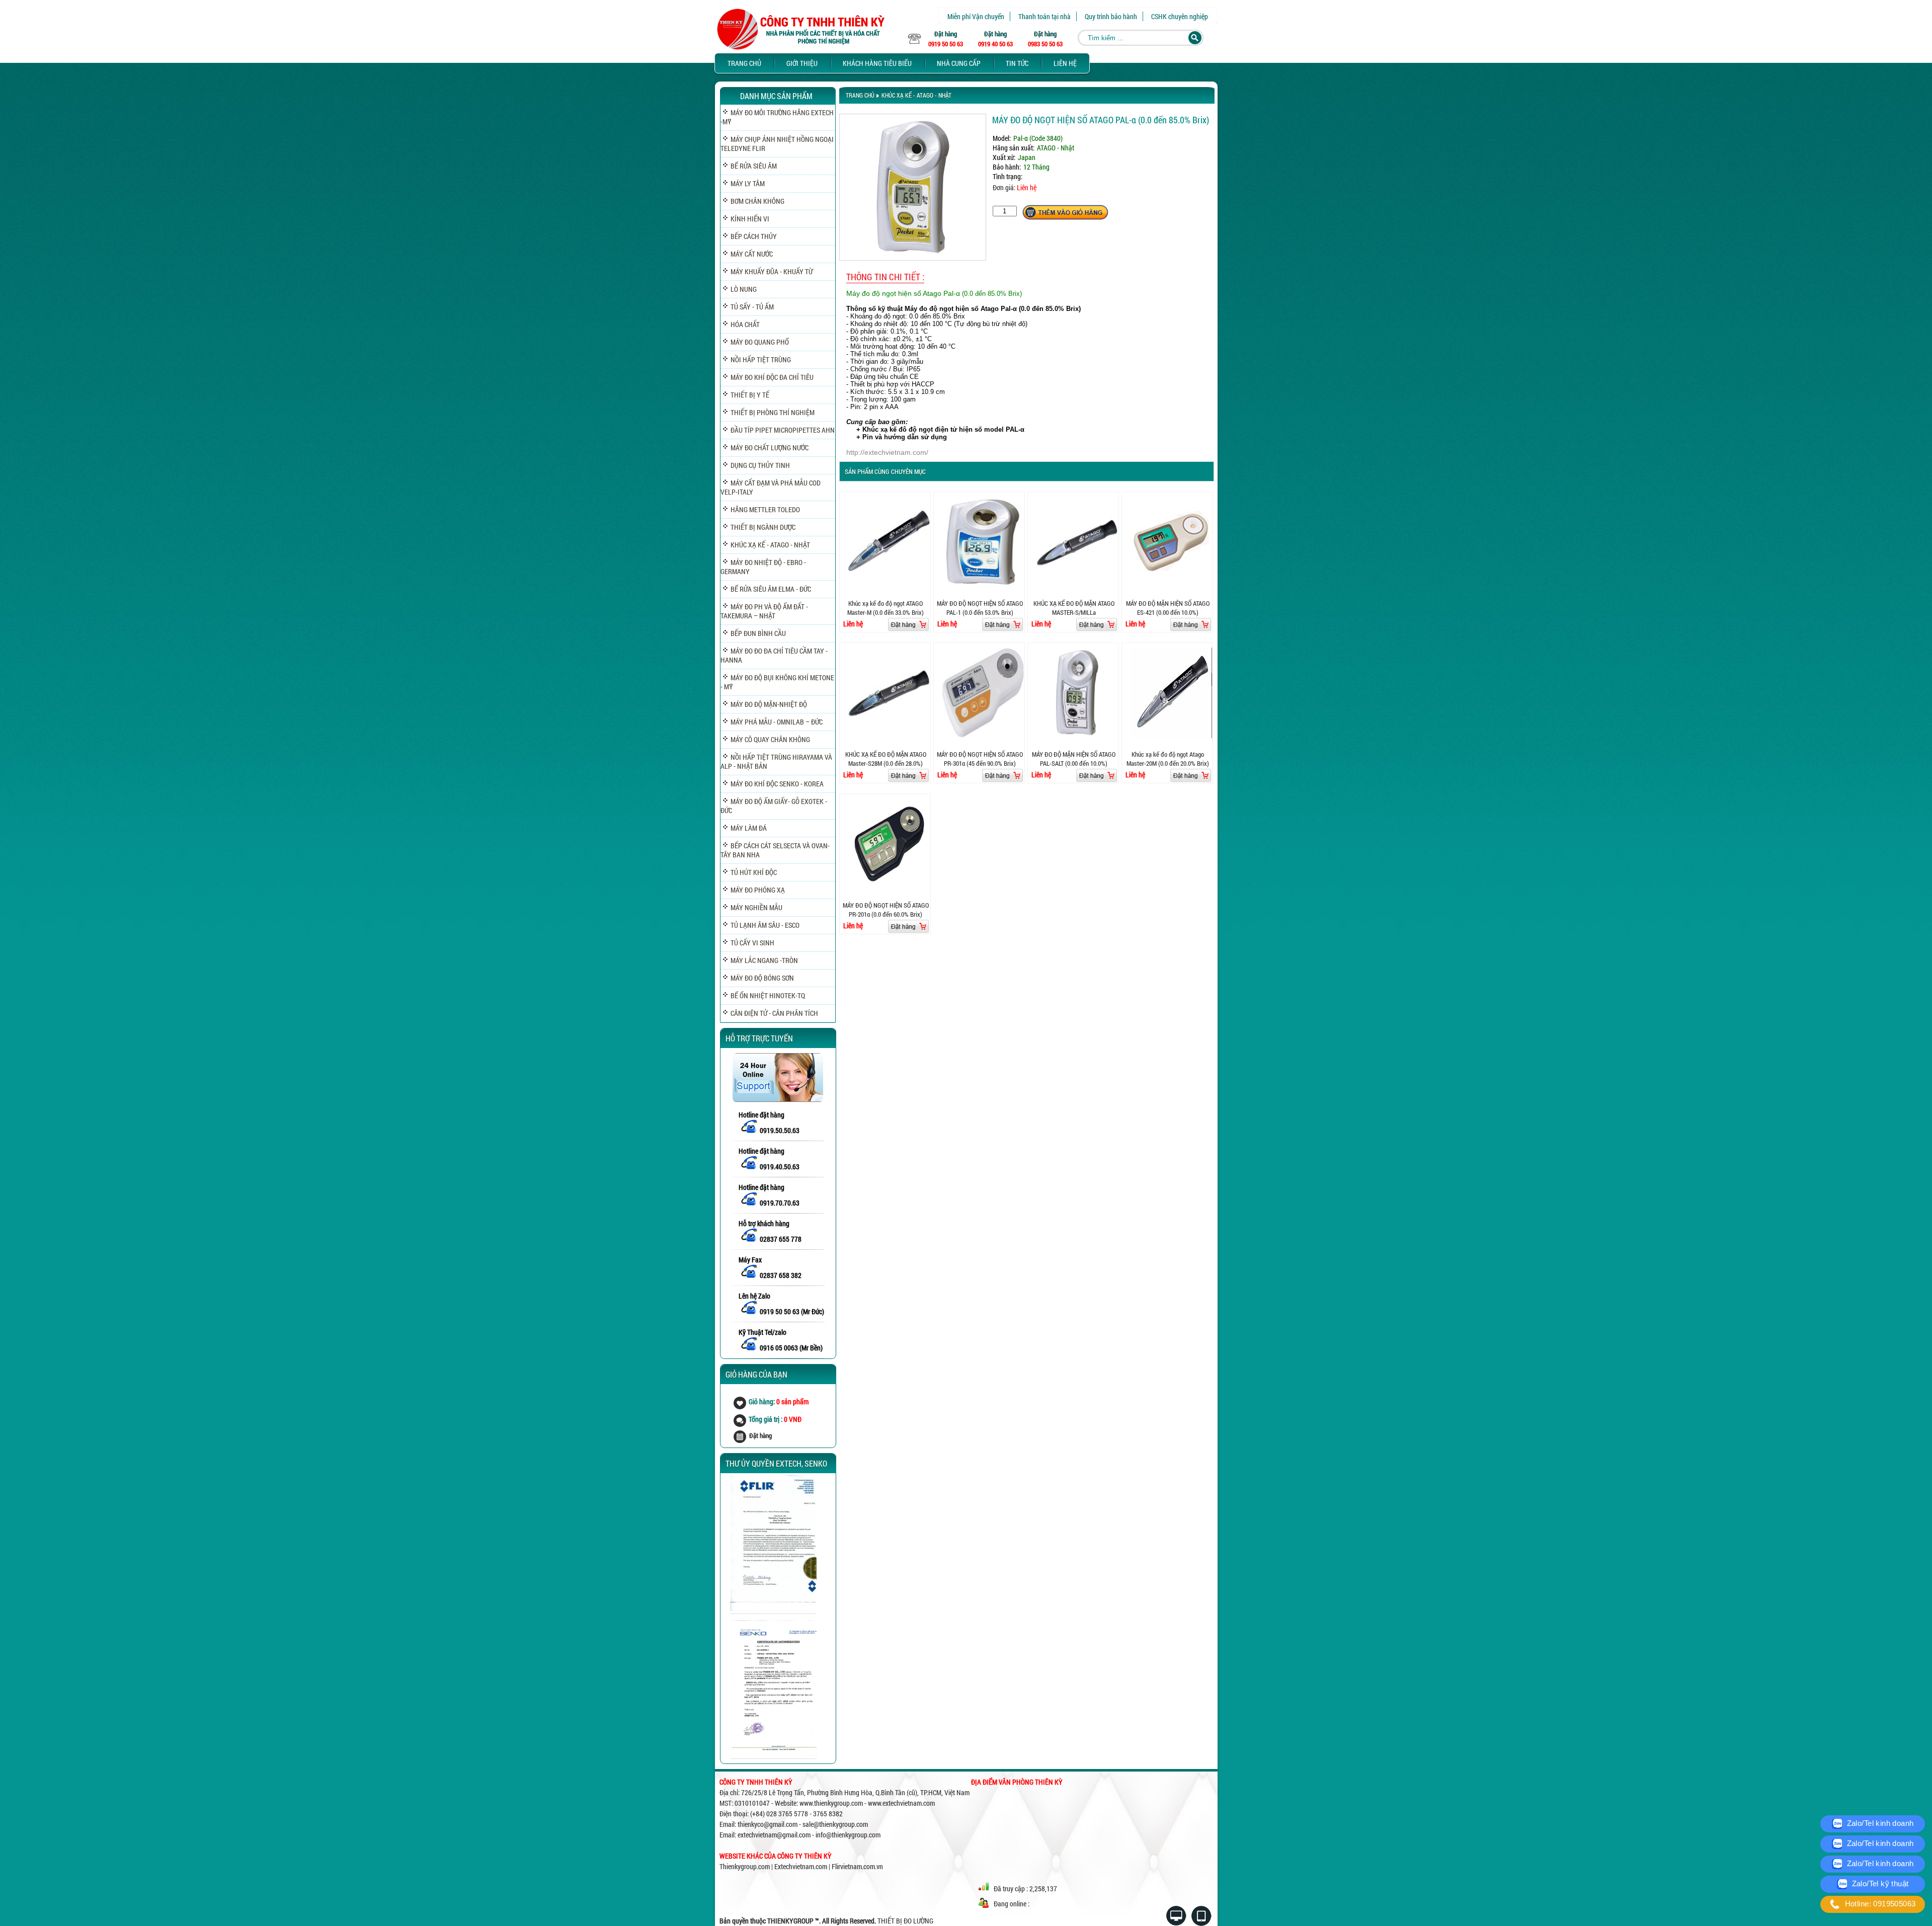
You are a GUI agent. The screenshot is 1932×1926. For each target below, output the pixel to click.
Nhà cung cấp (959, 63)
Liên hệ (1065, 63)
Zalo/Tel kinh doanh (1879, 1823)
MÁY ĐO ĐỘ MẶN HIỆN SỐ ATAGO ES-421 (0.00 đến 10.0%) (1168, 608)
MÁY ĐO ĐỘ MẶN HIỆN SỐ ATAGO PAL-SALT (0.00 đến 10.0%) (1074, 759)
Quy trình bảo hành (1111, 16)
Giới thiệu (802, 63)
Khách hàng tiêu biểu (877, 63)
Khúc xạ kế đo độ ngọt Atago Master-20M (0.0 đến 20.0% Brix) (1168, 759)
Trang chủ (744, 63)
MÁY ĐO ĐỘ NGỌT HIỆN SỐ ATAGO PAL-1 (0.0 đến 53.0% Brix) (980, 608)
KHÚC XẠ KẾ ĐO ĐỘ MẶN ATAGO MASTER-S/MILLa (1074, 608)
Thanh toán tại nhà (1044, 16)
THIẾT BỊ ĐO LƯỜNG (905, 1921)
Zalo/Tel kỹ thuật (1879, 1883)
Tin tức (1017, 63)
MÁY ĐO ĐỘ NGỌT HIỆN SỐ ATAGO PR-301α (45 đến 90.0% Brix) (980, 759)
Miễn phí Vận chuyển (976, 16)
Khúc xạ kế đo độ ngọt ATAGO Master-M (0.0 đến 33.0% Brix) (886, 608)
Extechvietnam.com (801, 1866)
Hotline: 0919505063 (1879, 1904)
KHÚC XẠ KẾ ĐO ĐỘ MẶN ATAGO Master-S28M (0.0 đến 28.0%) (886, 759)
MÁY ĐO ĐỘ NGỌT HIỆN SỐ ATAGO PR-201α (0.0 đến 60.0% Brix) (886, 910)
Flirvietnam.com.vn (857, 1866)
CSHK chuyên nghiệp (1180, 16)
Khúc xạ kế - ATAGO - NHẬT (916, 95)
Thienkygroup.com (745, 1866)
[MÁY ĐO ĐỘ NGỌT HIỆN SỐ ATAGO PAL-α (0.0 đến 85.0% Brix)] (913, 258)
